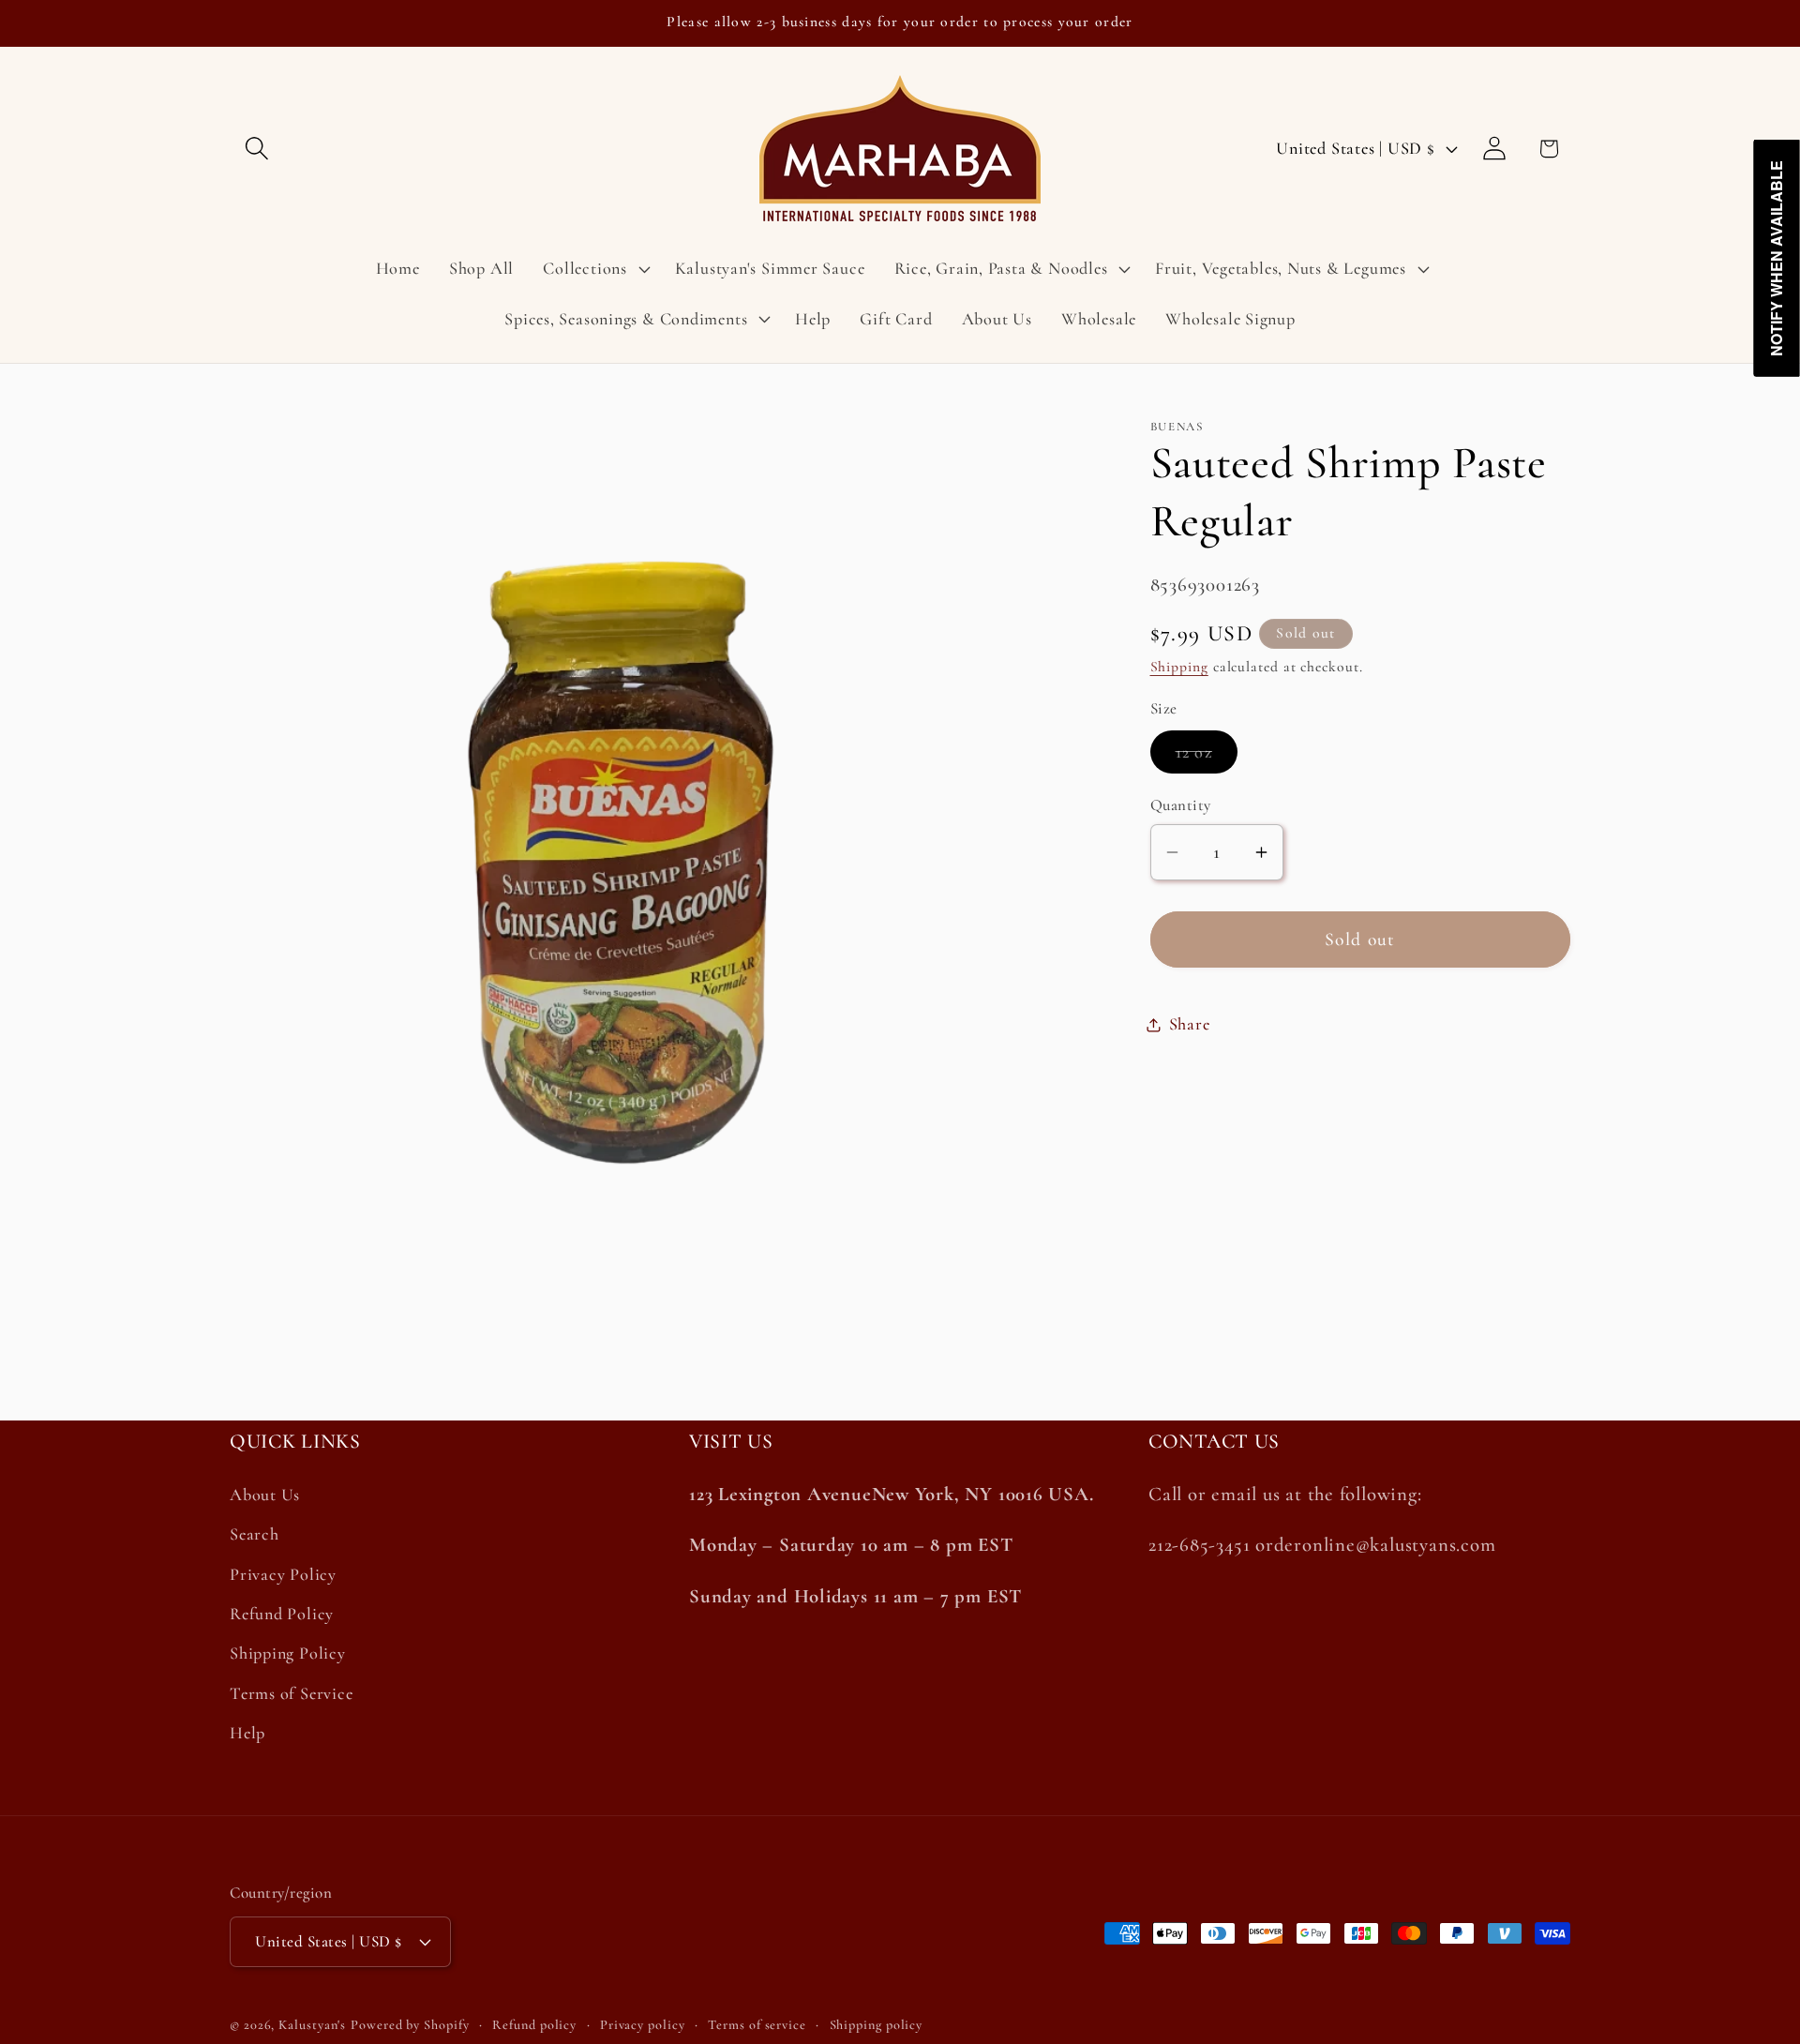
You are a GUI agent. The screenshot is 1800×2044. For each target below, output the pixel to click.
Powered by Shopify (410, 2025)
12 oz (1207, 757)
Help (247, 1734)
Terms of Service (291, 1693)
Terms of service (757, 2025)
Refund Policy (282, 1615)
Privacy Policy (283, 1574)
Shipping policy (877, 2025)
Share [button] (1190, 1024)
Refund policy (534, 2025)
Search (255, 1535)
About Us (265, 1495)
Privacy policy (643, 2025)
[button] (256, 149)
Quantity (1181, 805)
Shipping (1179, 667)
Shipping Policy (288, 1654)
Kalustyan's (312, 2025)
